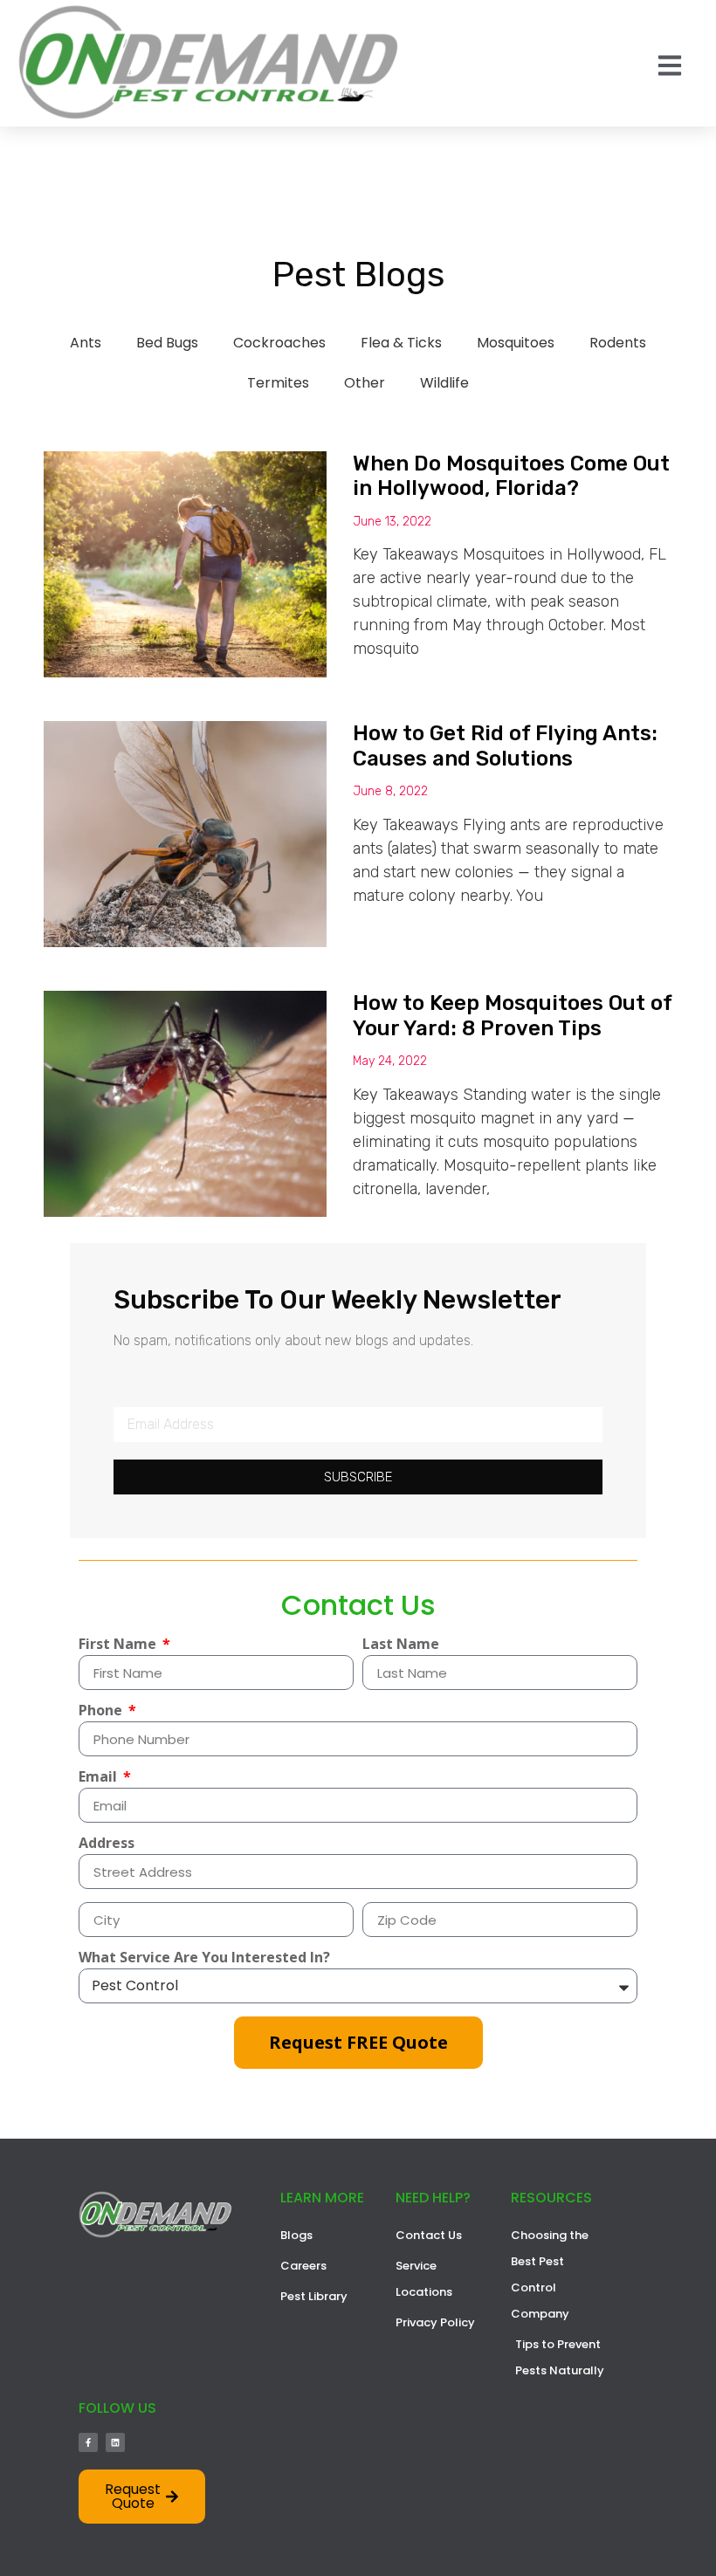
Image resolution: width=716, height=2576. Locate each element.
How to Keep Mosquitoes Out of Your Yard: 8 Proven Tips (512, 1016)
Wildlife (444, 383)
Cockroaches (279, 343)
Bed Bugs (167, 343)
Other (365, 383)
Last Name (401, 1645)
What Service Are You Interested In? (204, 1958)
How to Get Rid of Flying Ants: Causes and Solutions (505, 746)
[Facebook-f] (88, 2442)
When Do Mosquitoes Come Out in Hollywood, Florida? (511, 476)
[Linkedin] (115, 2442)
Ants (86, 343)
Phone (102, 1711)
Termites (278, 383)
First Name (119, 1645)
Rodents (618, 343)
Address (107, 1844)
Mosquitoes (516, 343)
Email (100, 1778)
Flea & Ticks (401, 343)
